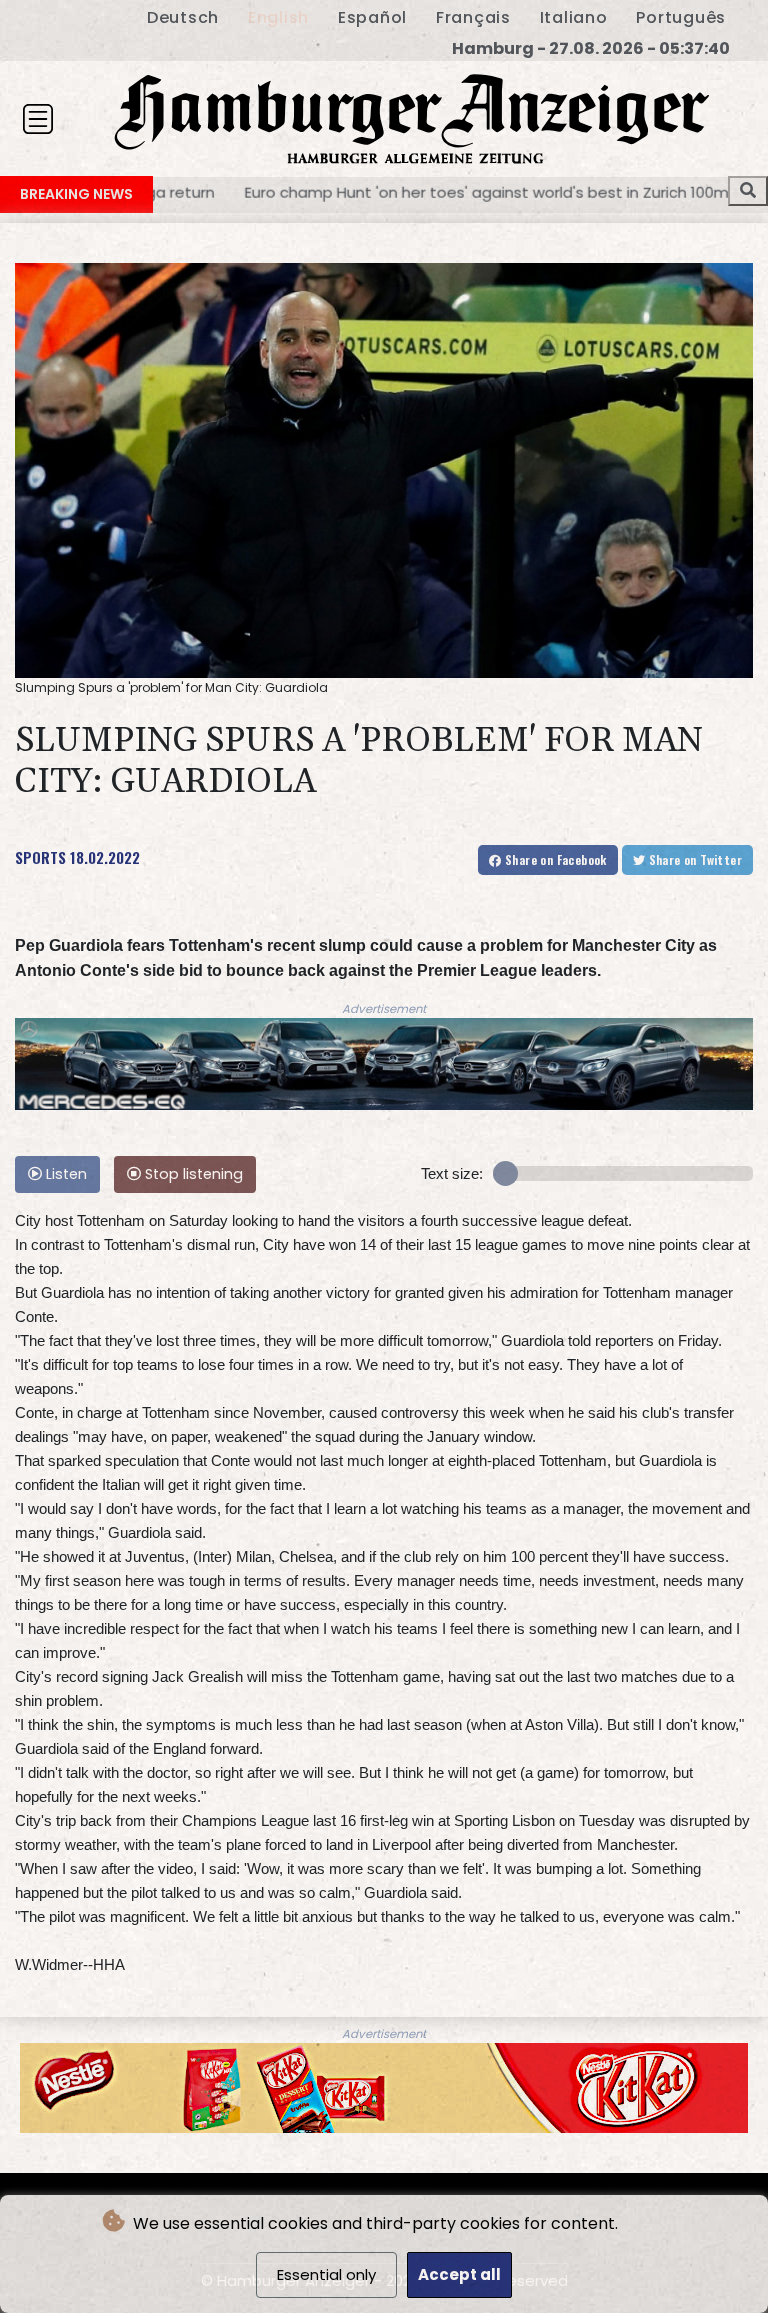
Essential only (326, 2274)
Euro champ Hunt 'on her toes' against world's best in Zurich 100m (255, 191)
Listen (64, 1174)
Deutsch (183, 17)
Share (554, 859)
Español (372, 17)
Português (681, 17)
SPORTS (40, 857)
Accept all (459, 2274)
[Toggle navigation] (38, 119)
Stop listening (192, 1174)
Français (473, 17)
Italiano (574, 17)
